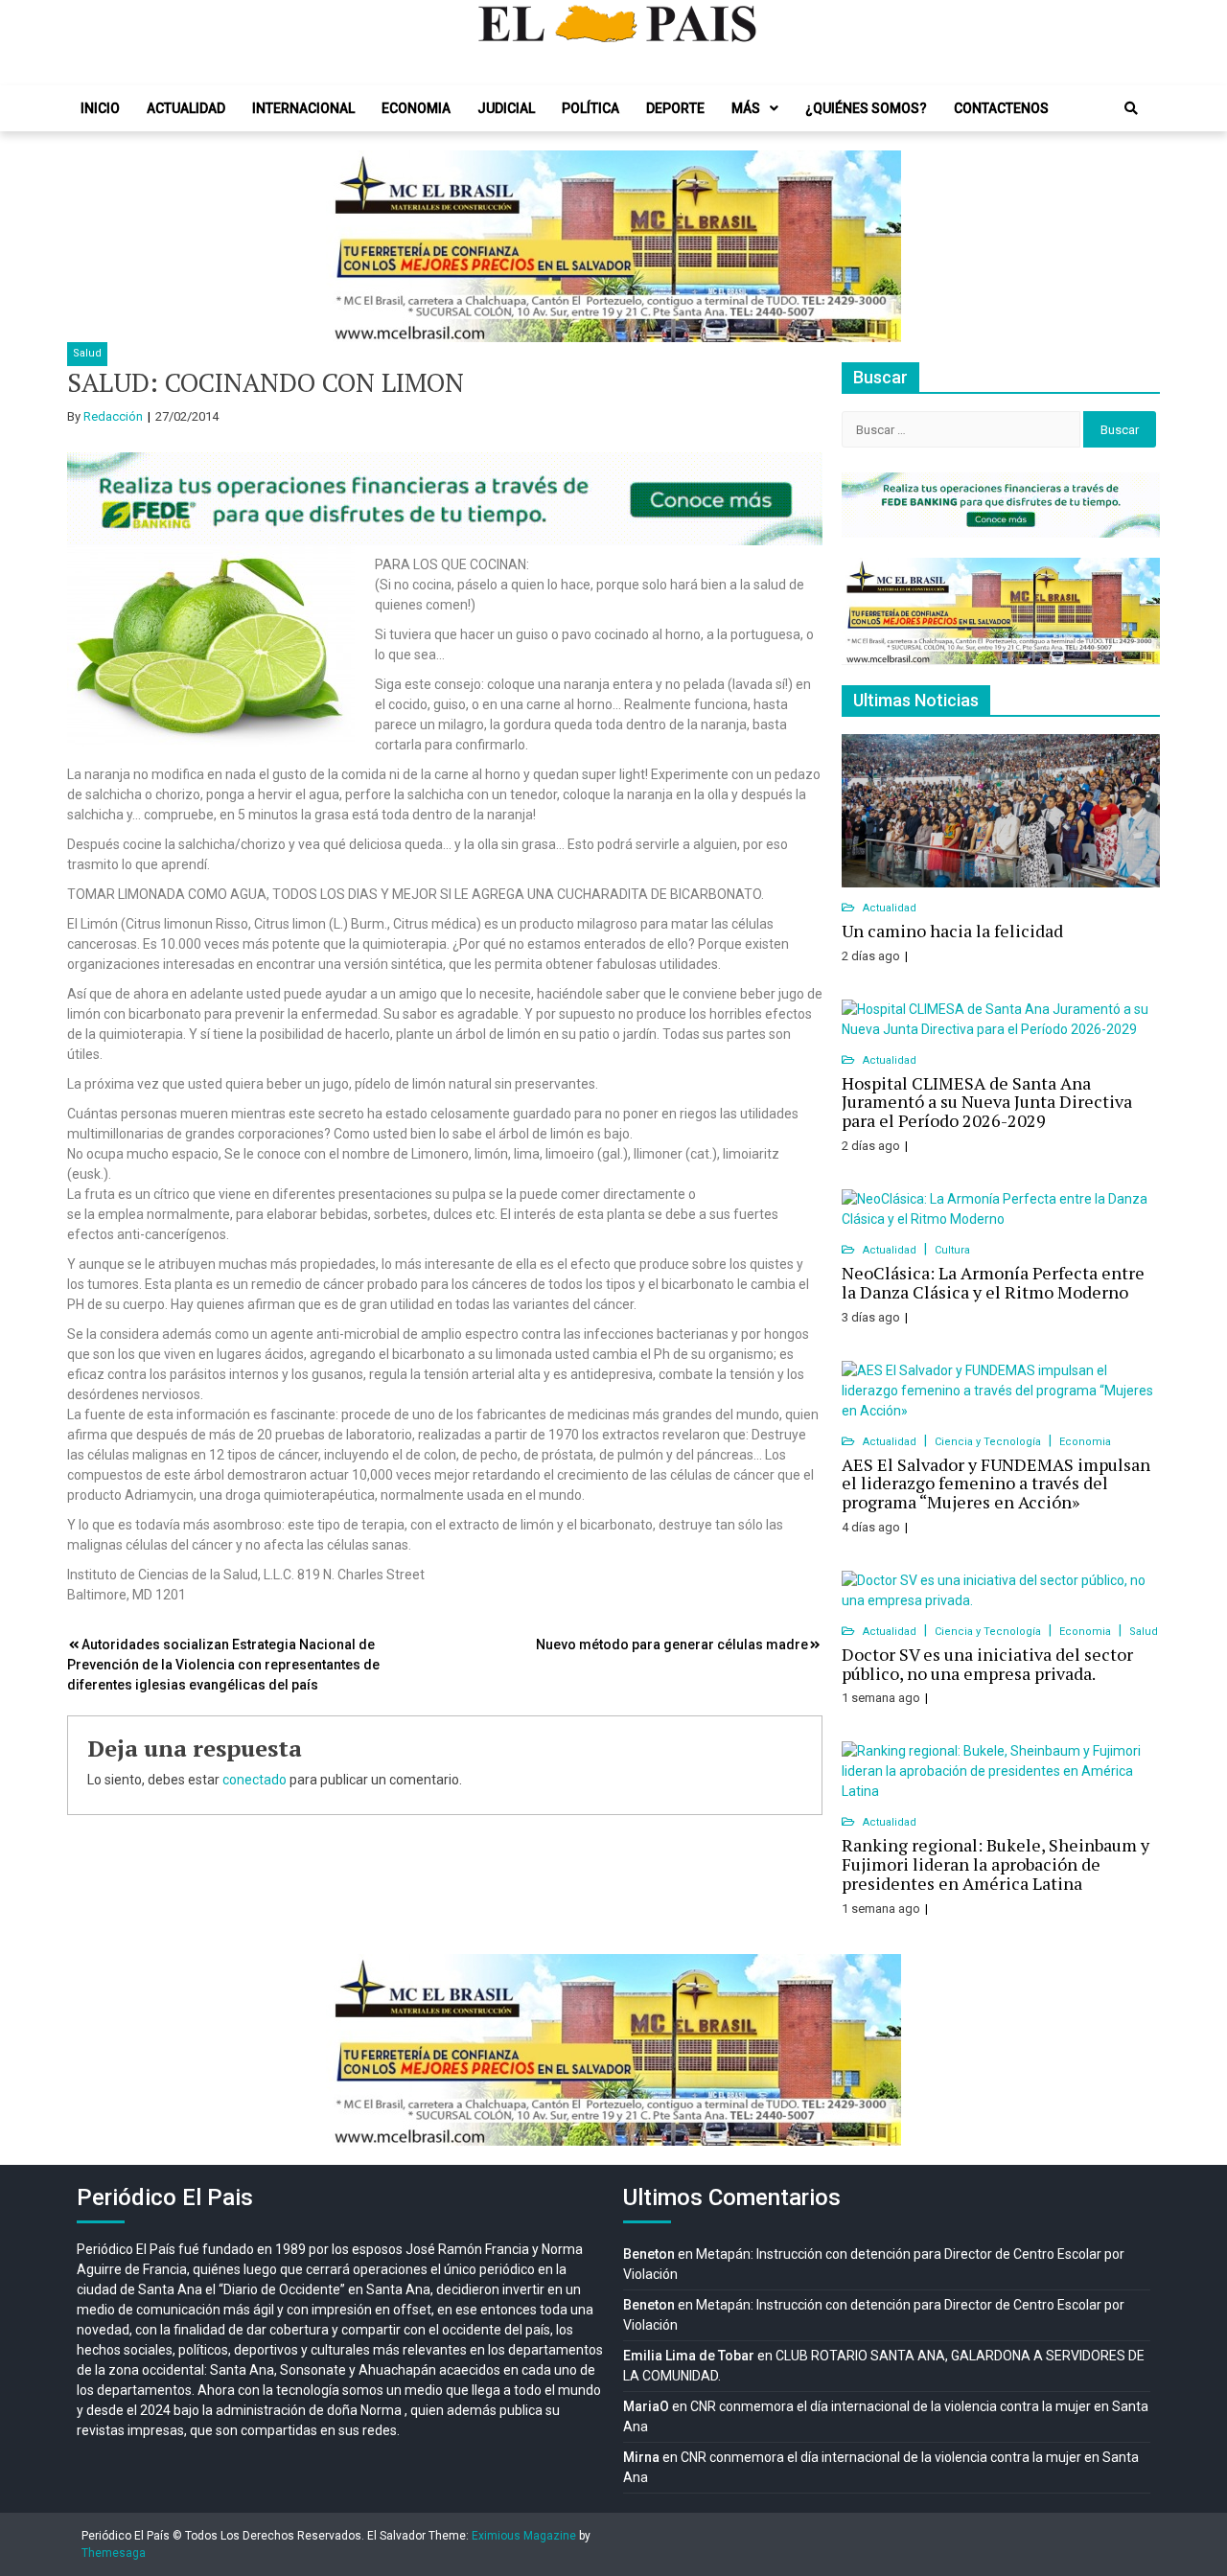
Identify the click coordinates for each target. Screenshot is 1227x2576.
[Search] (1131, 108)
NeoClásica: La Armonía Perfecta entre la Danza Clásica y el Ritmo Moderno (993, 1282)
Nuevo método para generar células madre (672, 1644)
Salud (87, 353)
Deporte (675, 108)
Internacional (303, 108)
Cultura (952, 1250)
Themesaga (114, 2553)
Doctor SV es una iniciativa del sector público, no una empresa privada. (987, 1664)
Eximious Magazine (524, 2536)
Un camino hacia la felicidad (952, 931)
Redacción (113, 416)
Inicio (100, 108)
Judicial (506, 108)
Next (876, 246)
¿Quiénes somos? (866, 108)
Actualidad (186, 108)
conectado (255, 1780)
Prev (351, 246)
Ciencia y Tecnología (989, 1442)
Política (590, 108)
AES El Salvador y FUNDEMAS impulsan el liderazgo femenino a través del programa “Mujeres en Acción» (996, 1483)
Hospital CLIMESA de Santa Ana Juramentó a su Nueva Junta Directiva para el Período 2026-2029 (987, 1102)
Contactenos (1001, 108)
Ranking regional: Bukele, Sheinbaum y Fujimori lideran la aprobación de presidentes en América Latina (995, 1864)
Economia (416, 108)
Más (746, 108)
